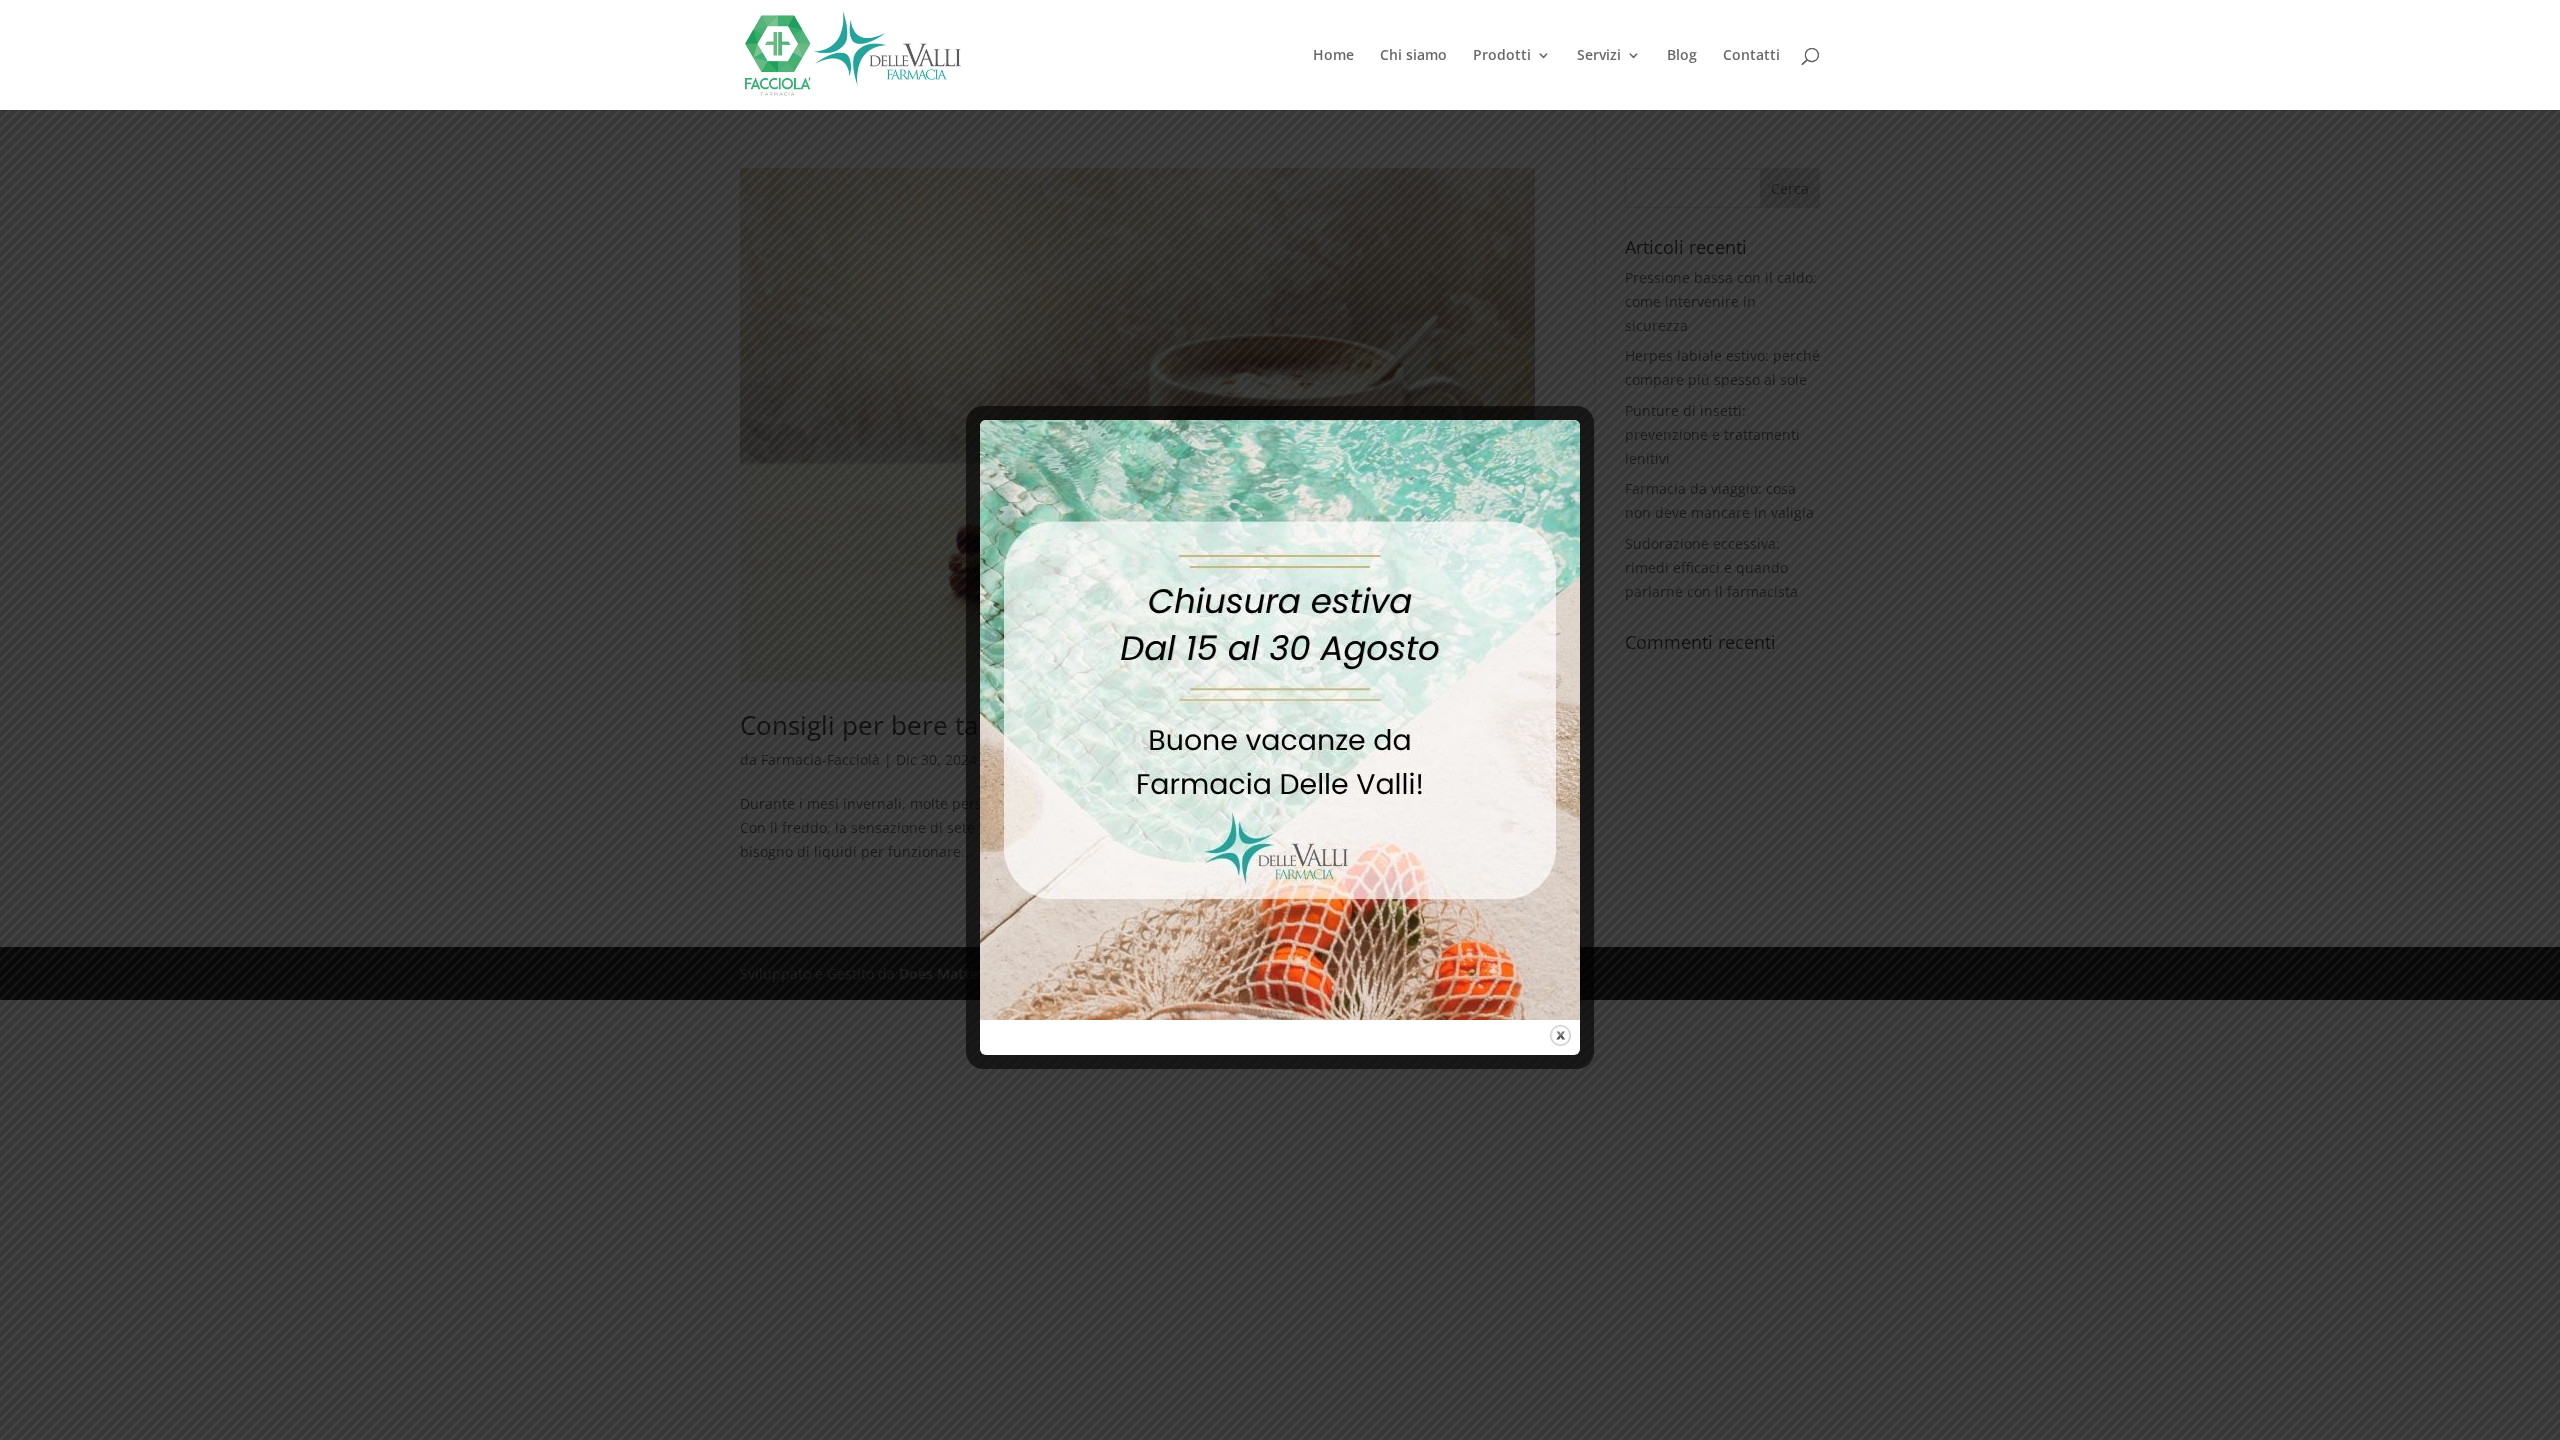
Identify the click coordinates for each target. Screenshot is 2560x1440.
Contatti (1751, 56)
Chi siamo (1413, 56)
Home (1333, 56)
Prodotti (1502, 56)
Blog (1682, 56)
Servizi (1599, 56)
